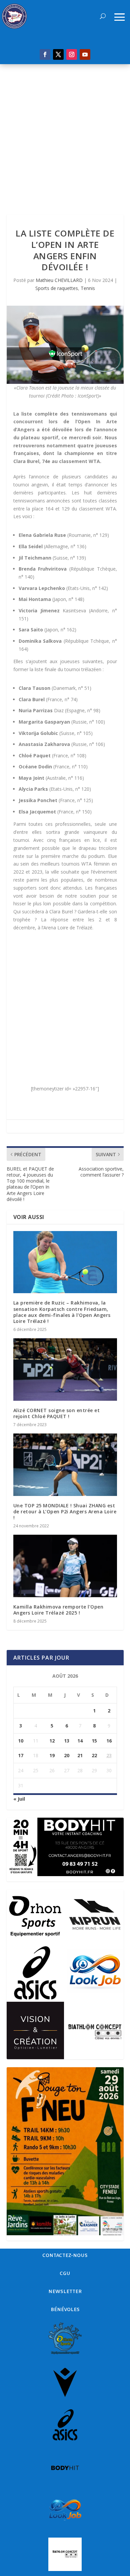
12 (52, 1741)
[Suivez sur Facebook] (45, 54)
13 (67, 1741)
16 (109, 1741)
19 (52, 1755)
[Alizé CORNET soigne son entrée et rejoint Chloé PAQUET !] (65, 1370)
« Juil (19, 1799)
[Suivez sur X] (58, 54)
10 (21, 1741)
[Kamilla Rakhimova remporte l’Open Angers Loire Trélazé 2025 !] (65, 1566)
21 (80, 1755)
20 (67, 1755)
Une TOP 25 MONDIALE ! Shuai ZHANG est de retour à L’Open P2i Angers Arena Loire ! (65, 1511)
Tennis (88, 288)
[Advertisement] (65, 133)
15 (94, 1741)
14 (80, 1741)
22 (94, 1755)
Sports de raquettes (57, 288)
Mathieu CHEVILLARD (59, 280)
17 (21, 1755)
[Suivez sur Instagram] (72, 54)
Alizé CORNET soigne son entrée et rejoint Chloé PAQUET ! (57, 1413)
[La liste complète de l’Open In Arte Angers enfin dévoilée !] (65, 345)
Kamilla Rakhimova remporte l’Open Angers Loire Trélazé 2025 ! (58, 1610)
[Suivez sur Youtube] (85, 54)
